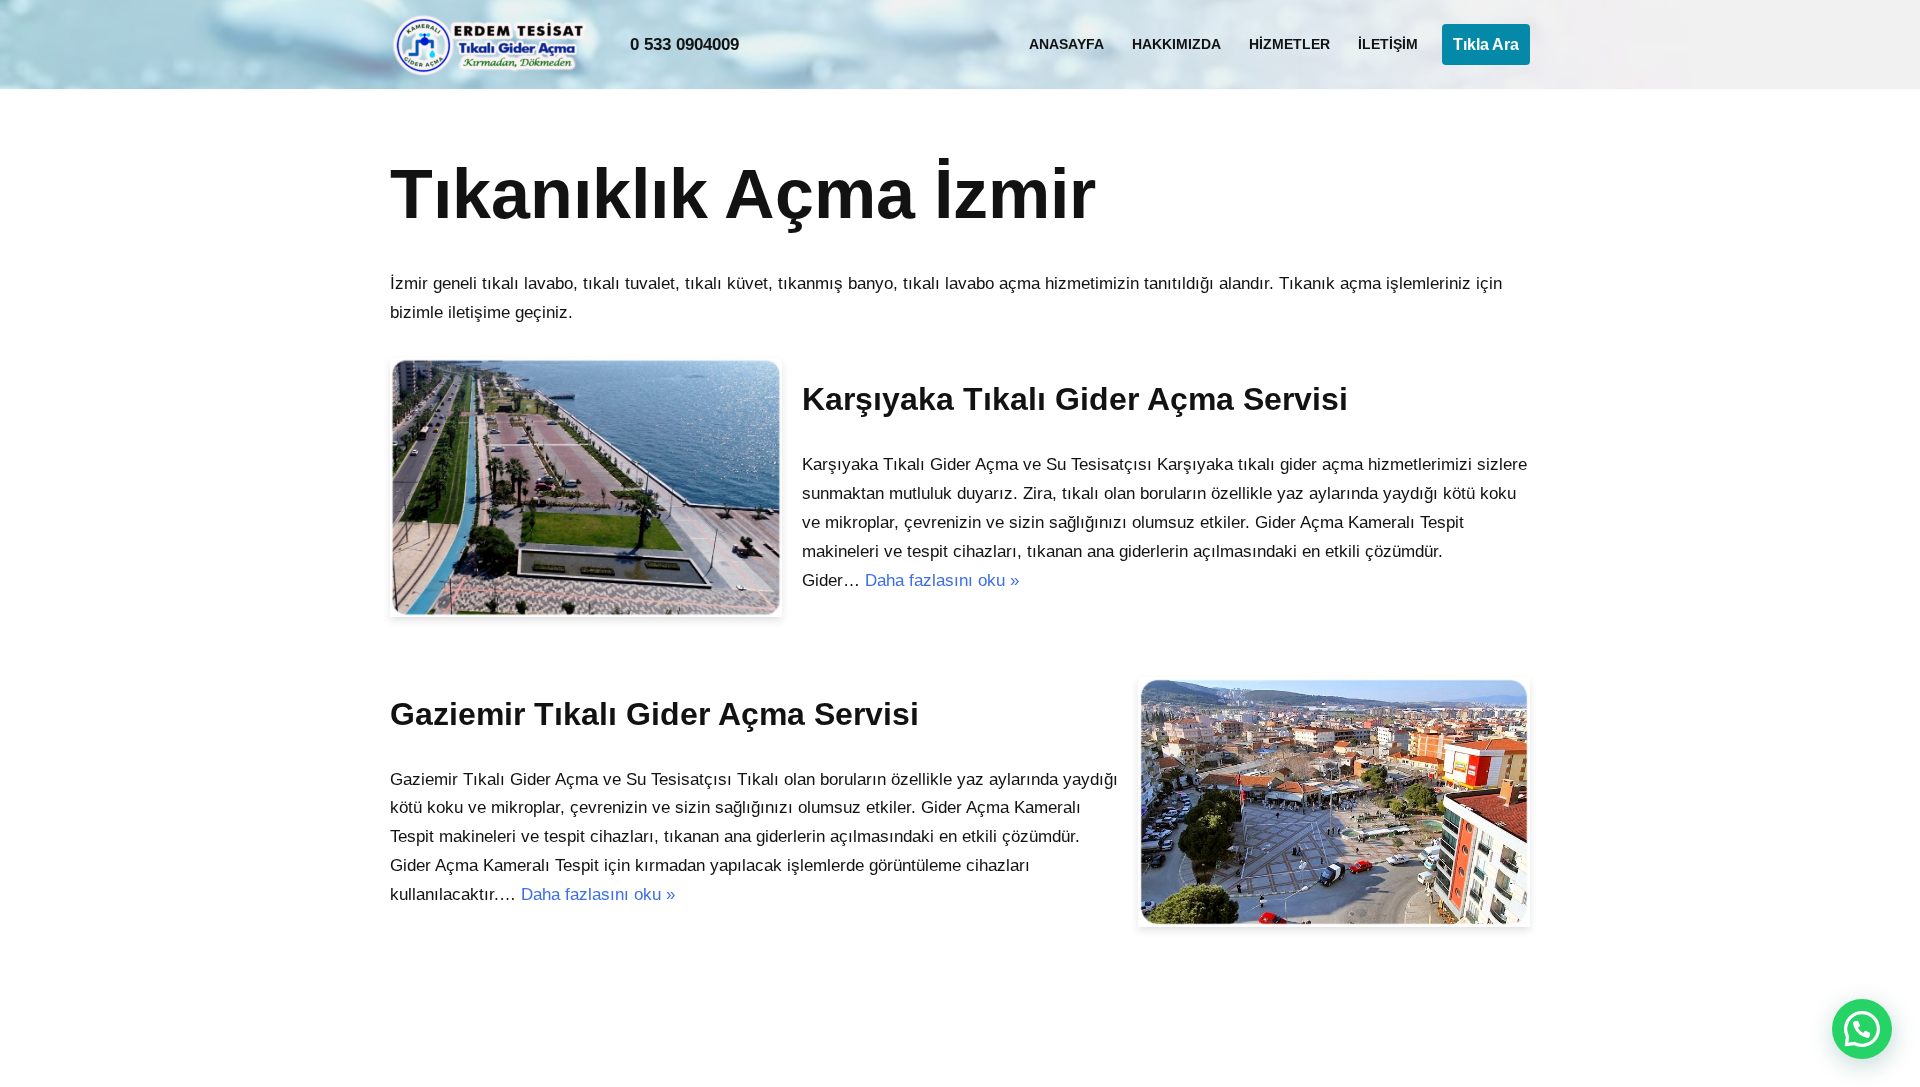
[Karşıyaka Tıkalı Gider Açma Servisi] (586, 487)
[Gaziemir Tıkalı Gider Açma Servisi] (1334, 802)
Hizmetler (1289, 44)
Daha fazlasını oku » (942, 580)
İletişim (1388, 44)
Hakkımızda (1176, 44)
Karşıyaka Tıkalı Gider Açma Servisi (1075, 399)
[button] (1862, 1029)
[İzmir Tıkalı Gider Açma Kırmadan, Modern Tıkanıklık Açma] (495, 44)
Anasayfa (1066, 44)
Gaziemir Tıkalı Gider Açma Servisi (654, 714)
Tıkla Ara (1486, 44)
